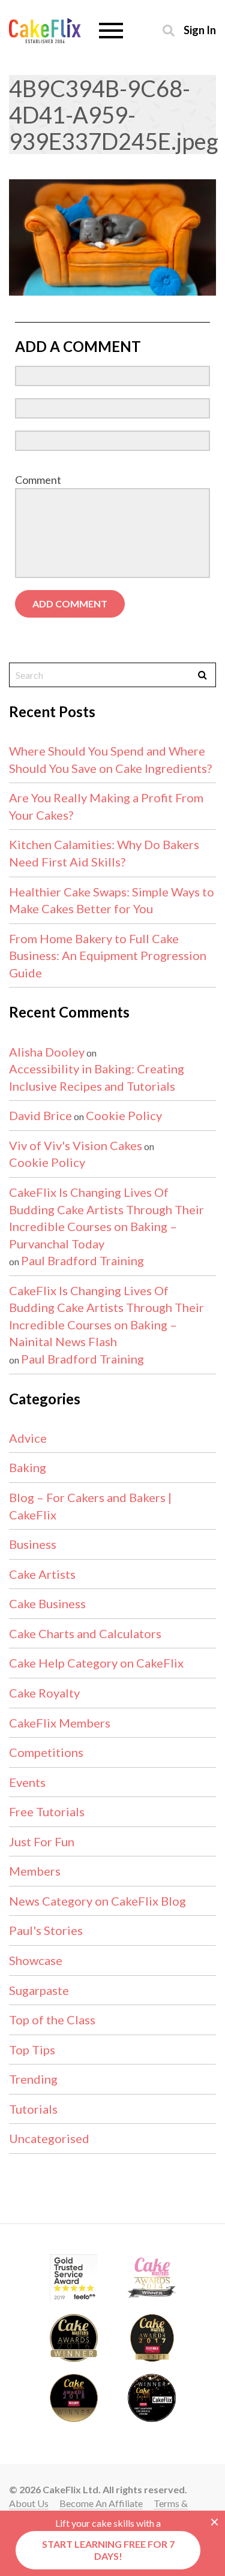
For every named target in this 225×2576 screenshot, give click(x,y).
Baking (28, 1467)
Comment (38, 480)
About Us (29, 2503)
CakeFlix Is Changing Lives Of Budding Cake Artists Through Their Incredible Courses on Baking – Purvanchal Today (106, 1218)
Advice (28, 1438)
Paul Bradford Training (82, 1260)
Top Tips (32, 2050)
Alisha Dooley (47, 1052)
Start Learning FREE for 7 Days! (108, 2550)
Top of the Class (52, 2020)
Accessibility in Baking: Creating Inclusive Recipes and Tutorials (97, 1077)
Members (35, 1871)
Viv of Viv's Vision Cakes (76, 1145)
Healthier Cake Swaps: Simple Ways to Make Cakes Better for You (112, 900)
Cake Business (47, 1603)
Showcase (36, 1960)
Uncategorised (49, 2138)
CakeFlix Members (60, 1723)
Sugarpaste (39, 1990)
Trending (33, 2079)
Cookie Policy (124, 1115)
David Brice (40, 1115)
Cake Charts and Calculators (85, 1633)
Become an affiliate (101, 2503)
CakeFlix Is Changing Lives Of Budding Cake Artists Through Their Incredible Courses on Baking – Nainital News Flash (106, 1316)
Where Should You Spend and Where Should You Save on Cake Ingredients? (110, 759)
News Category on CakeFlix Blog (97, 1901)
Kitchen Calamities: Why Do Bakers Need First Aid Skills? (104, 853)
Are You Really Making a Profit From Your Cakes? (106, 806)
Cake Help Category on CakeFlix (96, 1663)
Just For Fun (42, 1841)
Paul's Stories (46, 1930)
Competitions (46, 1752)
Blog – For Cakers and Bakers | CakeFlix (90, 1506)
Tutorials (33, 2109)
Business (33, 1544)
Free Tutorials (47, 1811)
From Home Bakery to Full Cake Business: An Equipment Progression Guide (108, 956)
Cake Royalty (44, 1693)
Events (27, 1782)
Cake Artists (42, 1574)
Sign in (200, 30)
